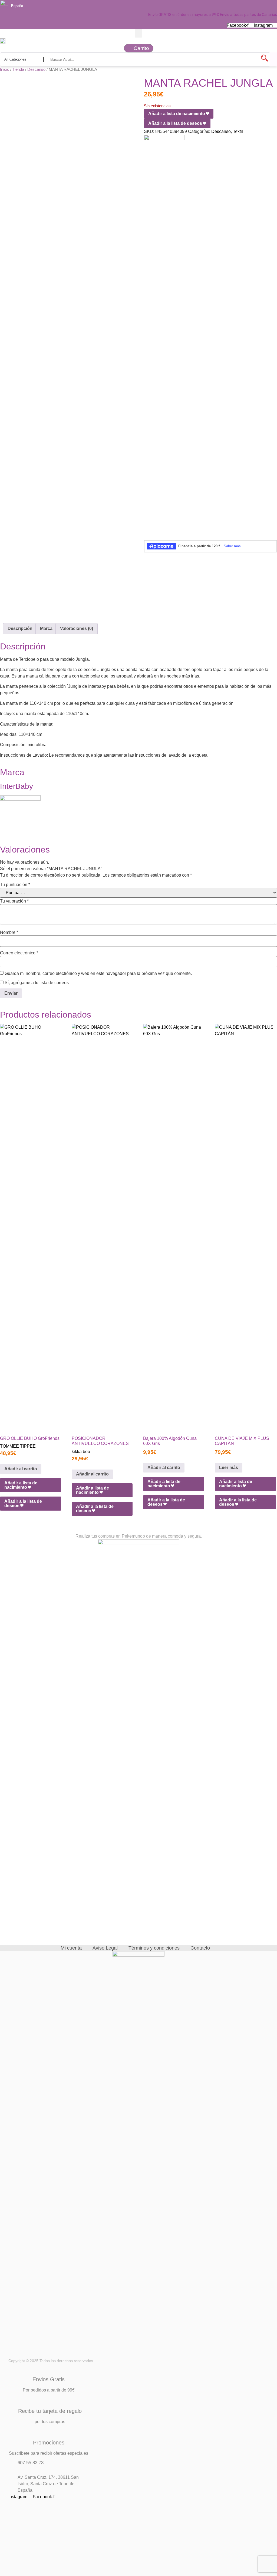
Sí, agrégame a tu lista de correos (36, 983)
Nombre (9, 933)
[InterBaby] (164, 139)
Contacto (200, 1948)
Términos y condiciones (154, 1948)
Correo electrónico (19, 953)
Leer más (229, 1468)
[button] (138, 33)
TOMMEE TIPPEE (18, 1446)
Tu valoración (14, 901)
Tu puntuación (15, 885)
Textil (238, 131)
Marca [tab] (46, 628)
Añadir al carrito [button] (21, 1469)
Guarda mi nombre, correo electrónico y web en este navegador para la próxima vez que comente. (98, 974)
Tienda (18, 69)
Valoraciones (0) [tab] (77, 628)
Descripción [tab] (20, 628)
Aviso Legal (105, 1948)
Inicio (5, 69)
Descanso (36, 69)
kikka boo (81, 1452)
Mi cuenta (71, 1948)
